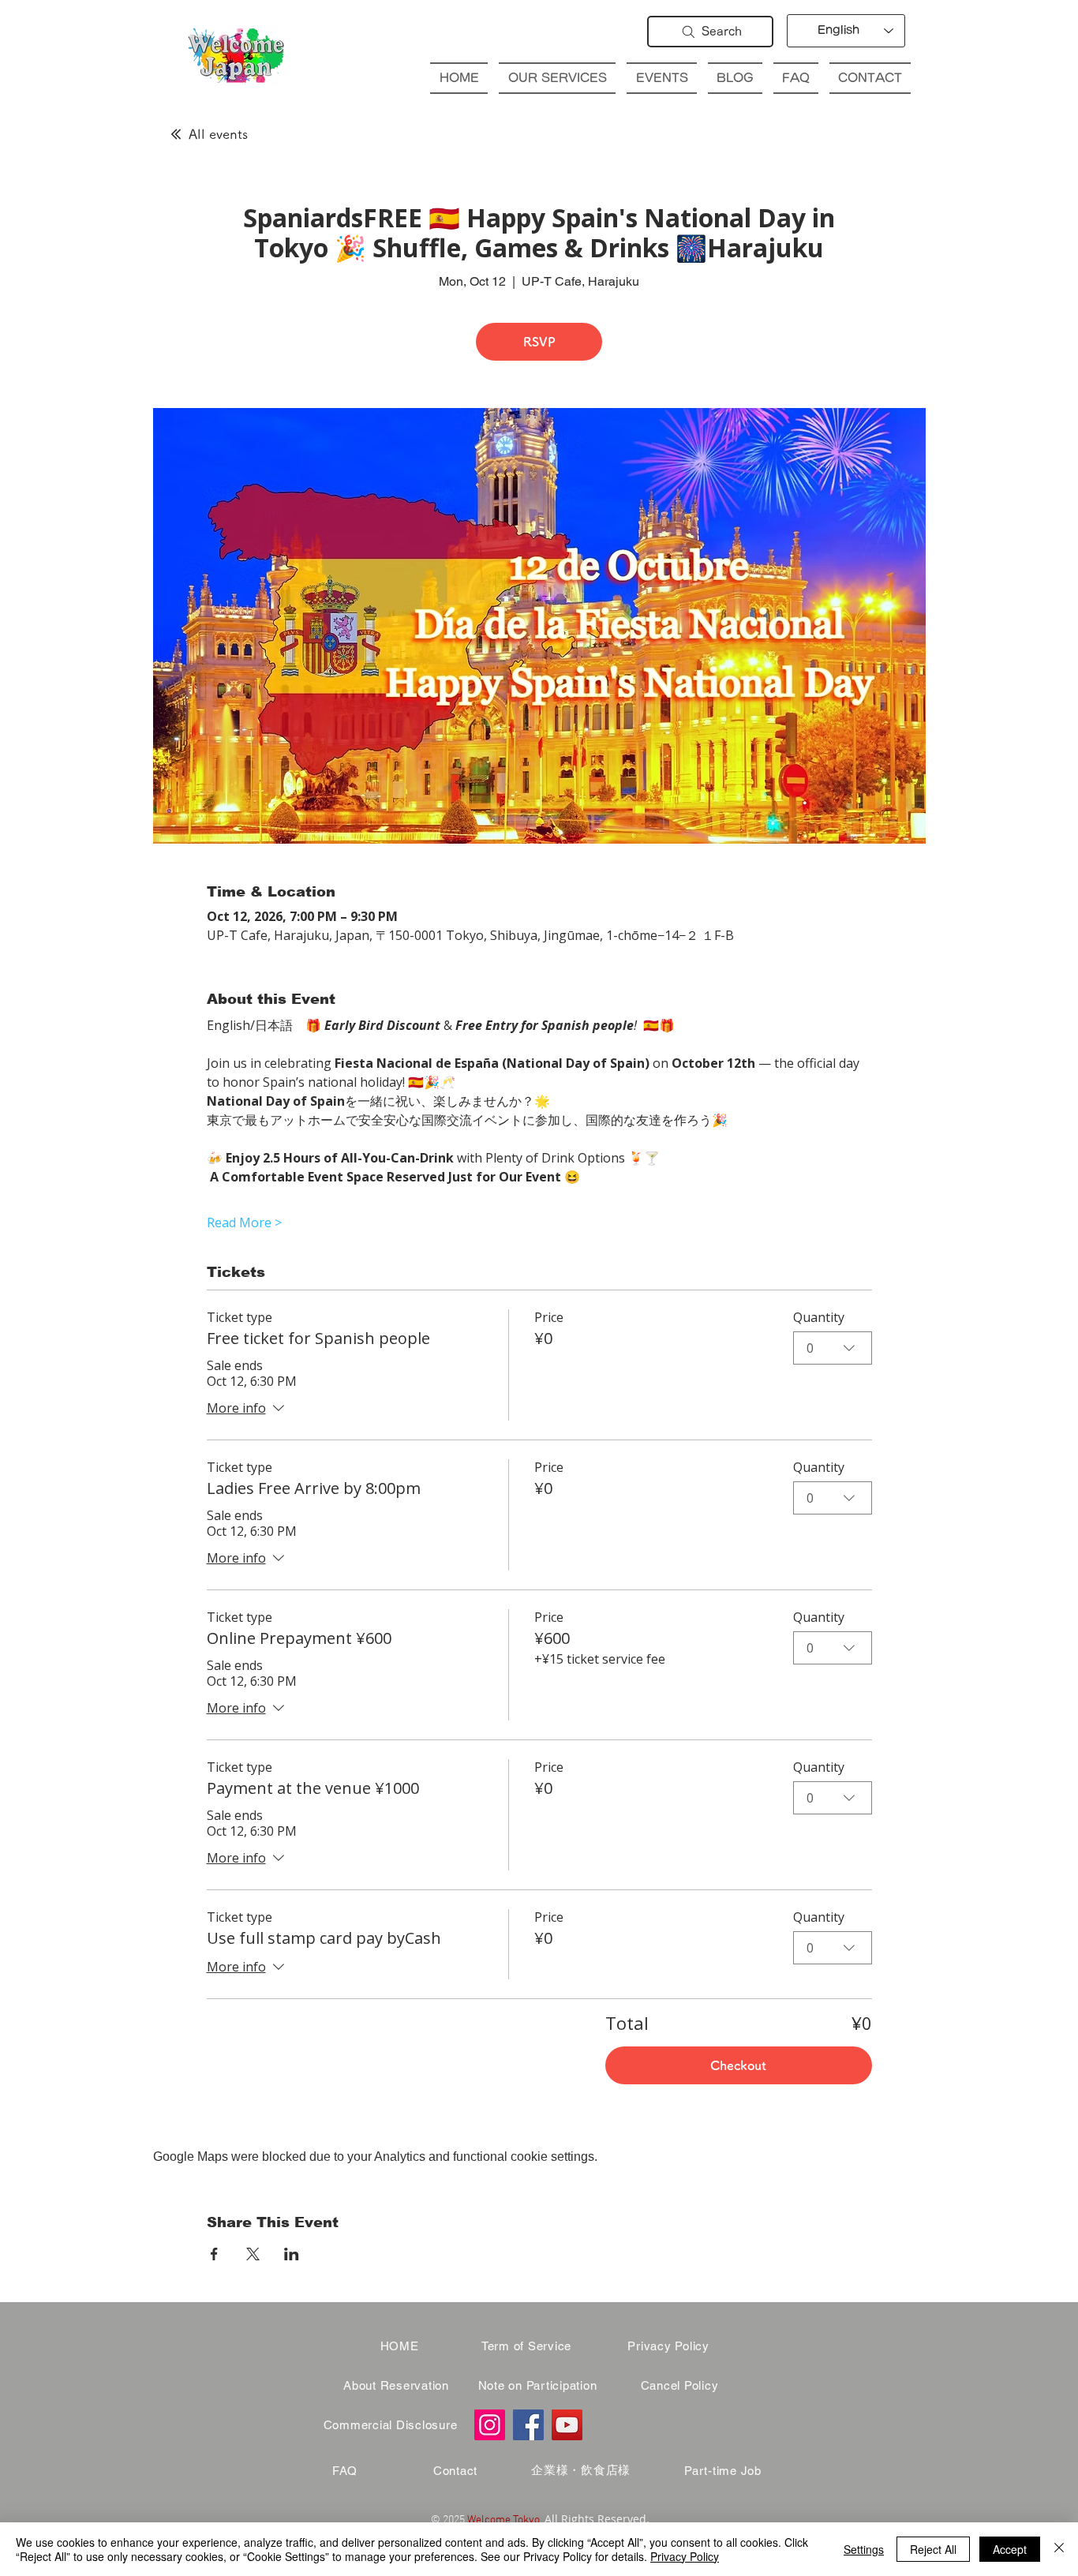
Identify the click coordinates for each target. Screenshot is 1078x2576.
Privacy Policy (685, 2556)
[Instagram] (490, 2425)
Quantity (819, 1317)
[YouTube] (567, 2425)
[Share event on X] (253, 2254)
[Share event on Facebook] (214, 2254)
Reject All (933, 2549)
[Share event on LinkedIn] (292, 2254)
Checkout (738, 2065)
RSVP (539, 342)
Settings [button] (864, 2549)
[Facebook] (528, 2425)
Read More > (244, 1222)
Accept (1010, 2549)
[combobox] (833, 1348)
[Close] (1059, 2549)
